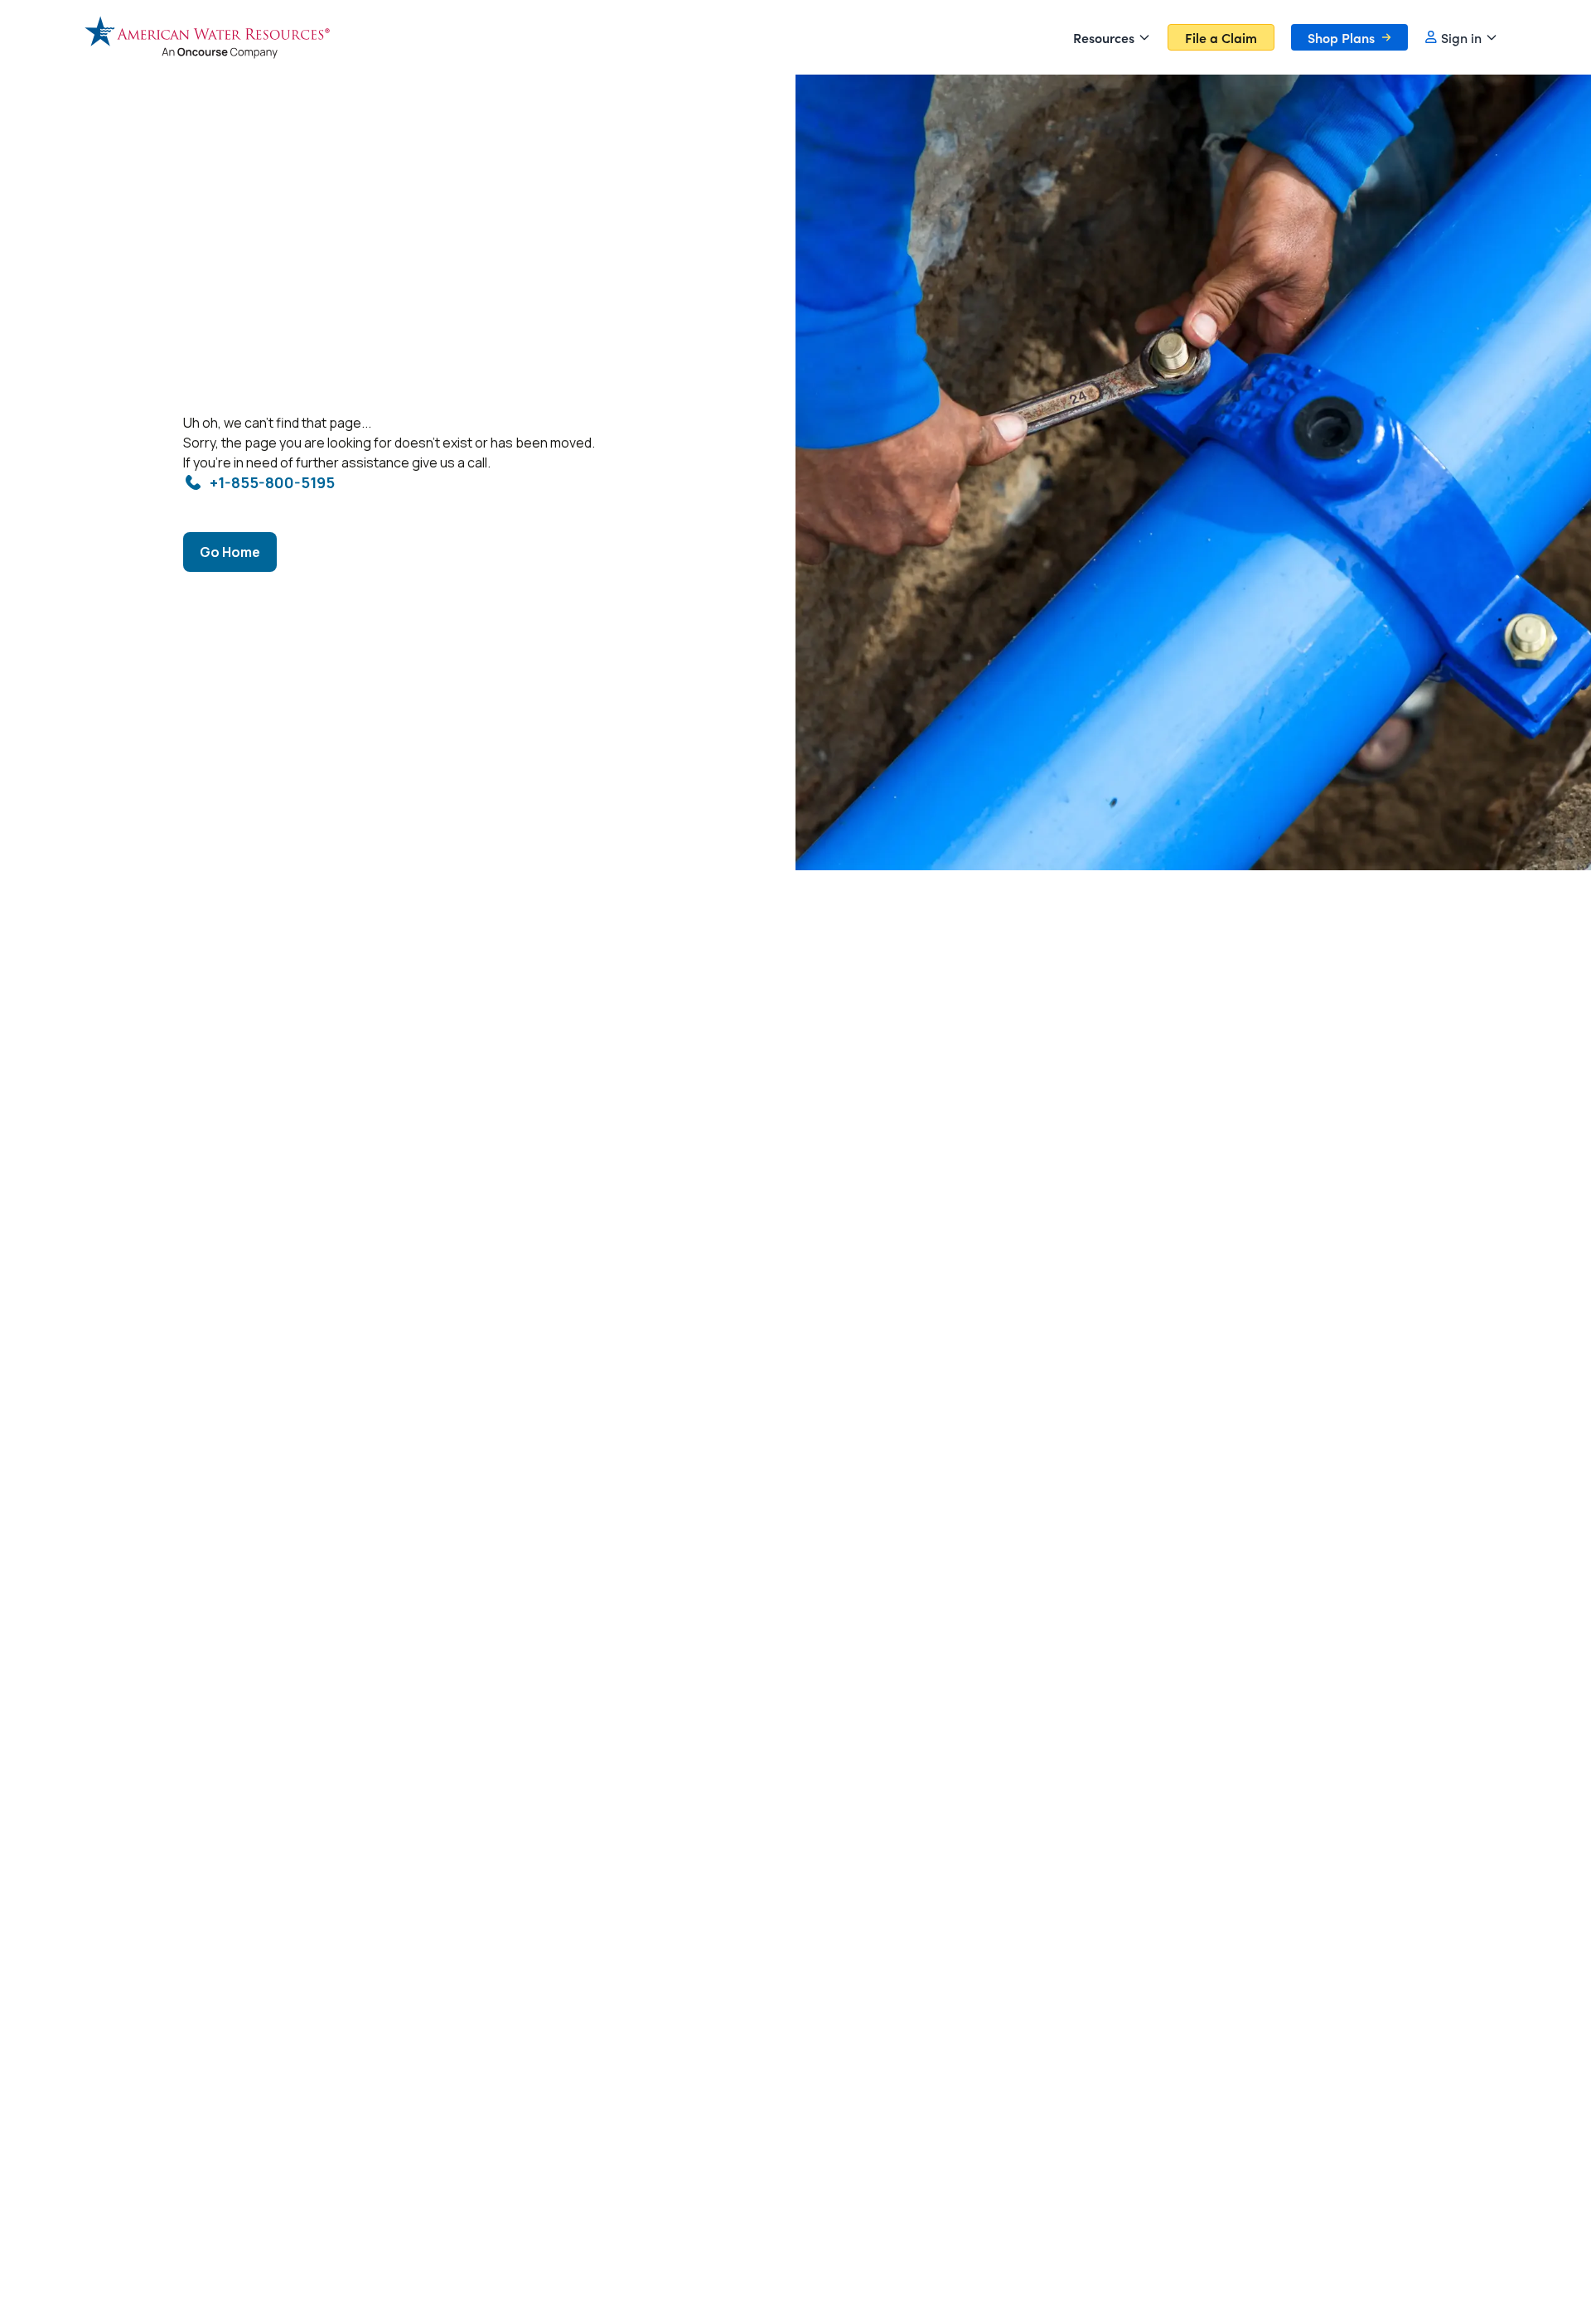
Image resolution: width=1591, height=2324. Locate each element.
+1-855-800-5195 (272, 482)
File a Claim (1221, 37)
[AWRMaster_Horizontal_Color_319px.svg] (207, 37)
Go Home (230, 552)
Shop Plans (1341, 37)
